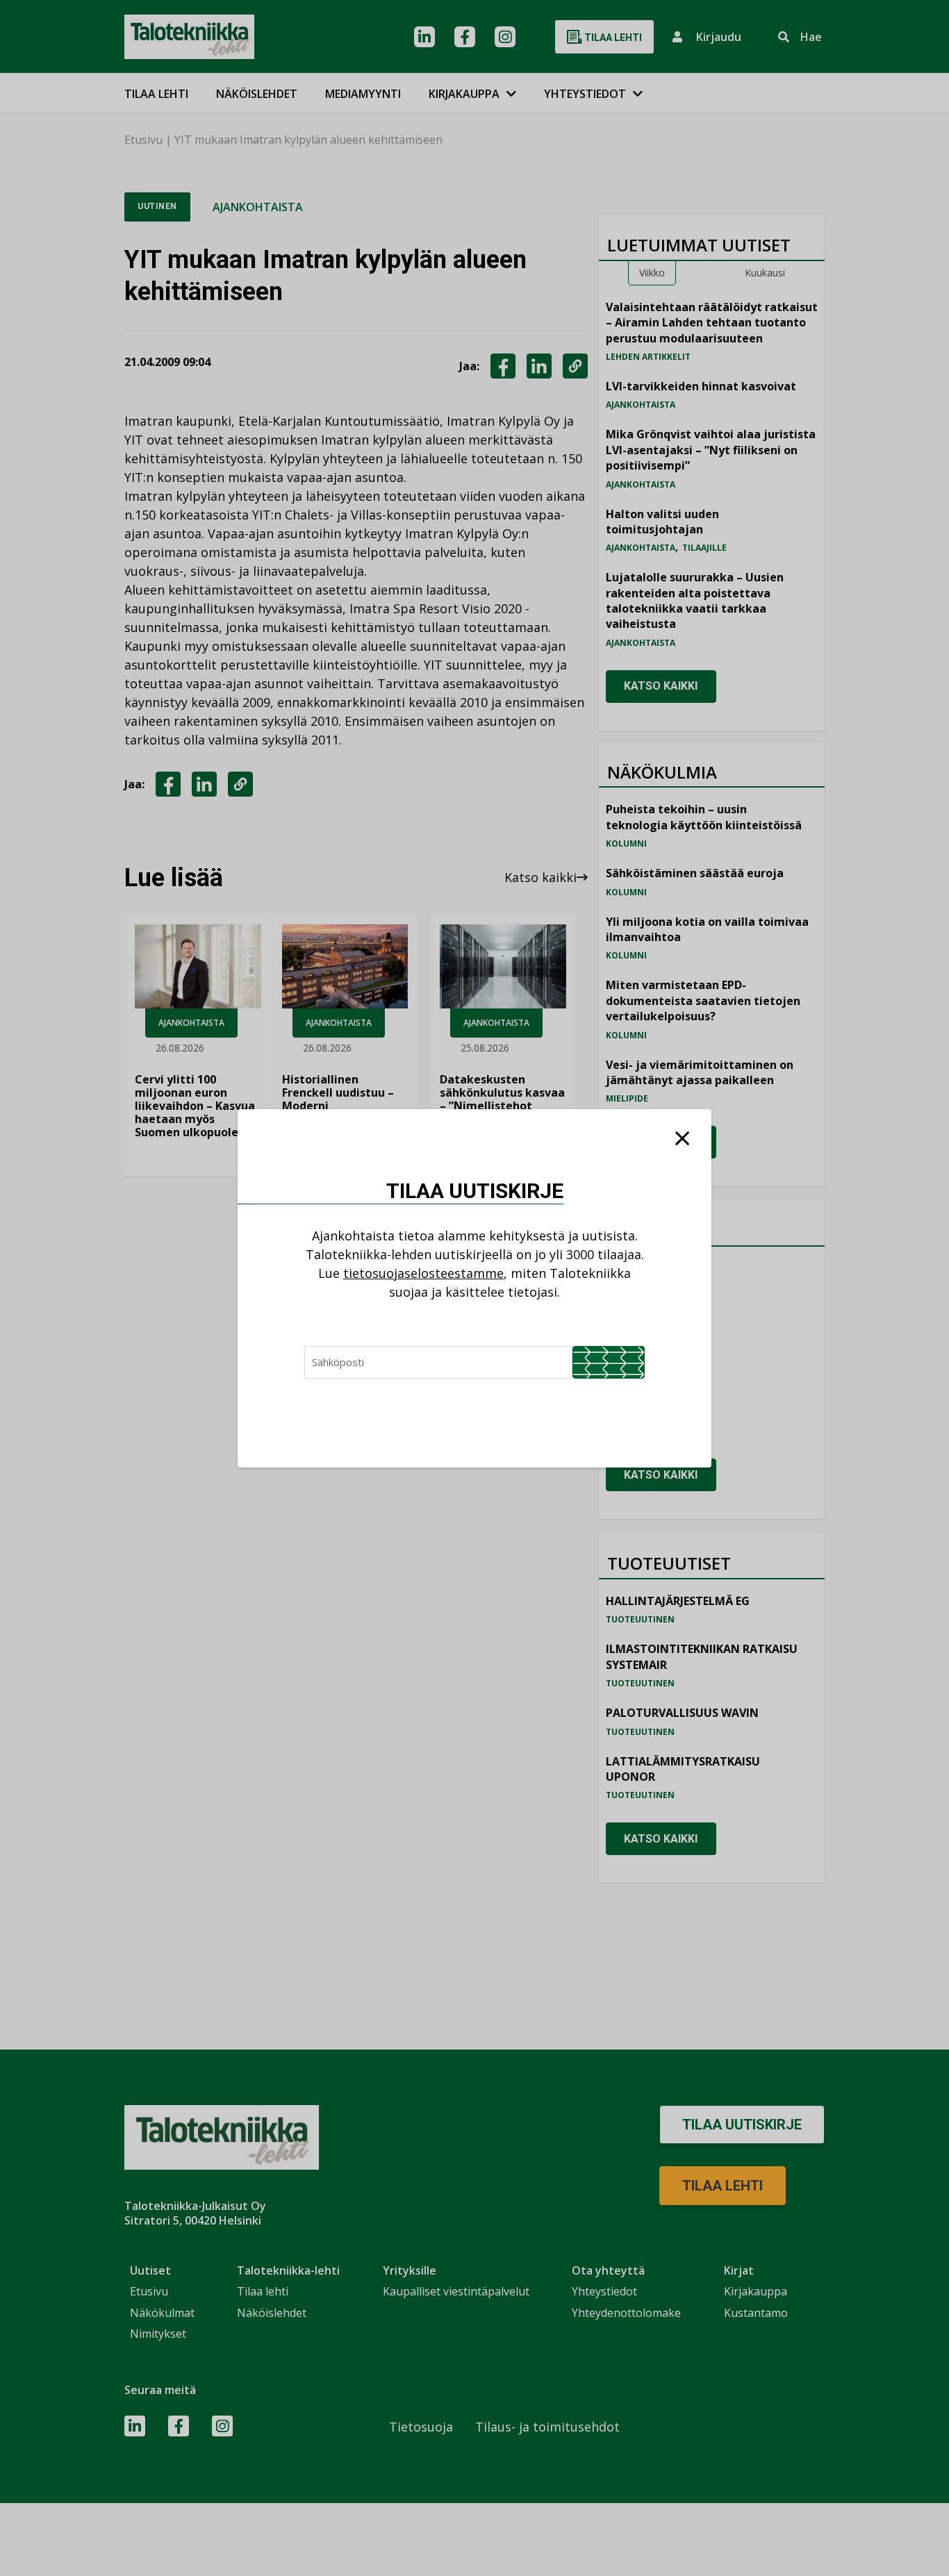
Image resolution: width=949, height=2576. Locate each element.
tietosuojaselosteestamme (423, 1273)
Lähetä (609, 1362)
